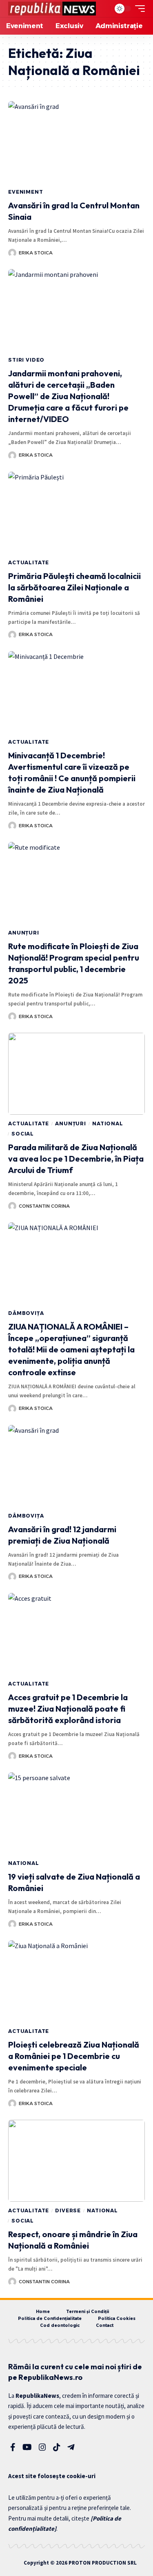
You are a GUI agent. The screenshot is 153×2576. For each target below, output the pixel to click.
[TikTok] (57, 2447)
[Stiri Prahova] (52, 9)
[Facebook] (13, 2447)
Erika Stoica (36, 253)
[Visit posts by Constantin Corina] (12, 1206)
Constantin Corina (44, 1206)
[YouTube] (27, 2447)
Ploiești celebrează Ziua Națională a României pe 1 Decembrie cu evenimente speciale (74, 2056)
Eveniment (26, 192)
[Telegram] (71, 2447)
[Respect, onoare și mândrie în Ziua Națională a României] (76, 2161)
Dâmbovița (26, 1313)
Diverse (68, 2210)
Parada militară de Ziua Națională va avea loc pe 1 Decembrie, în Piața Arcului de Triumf (76, 1159)
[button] (102, 9)
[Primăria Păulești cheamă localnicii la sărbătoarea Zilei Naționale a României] (76, 513)
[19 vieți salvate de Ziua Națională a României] (76, 1813)
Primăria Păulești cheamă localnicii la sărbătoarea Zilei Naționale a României (74, 587)
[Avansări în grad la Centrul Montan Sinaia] (76, 142)
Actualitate (29, 562)
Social (23, 1134)
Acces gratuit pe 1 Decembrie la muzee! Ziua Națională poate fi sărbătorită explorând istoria (68, 1709)
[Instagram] (42, 2447)
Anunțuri (24, 933)
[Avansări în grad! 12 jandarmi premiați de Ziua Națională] (76, 1466)
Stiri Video (26, 360)
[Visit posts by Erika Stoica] (12, 253)
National (108, 1123)
